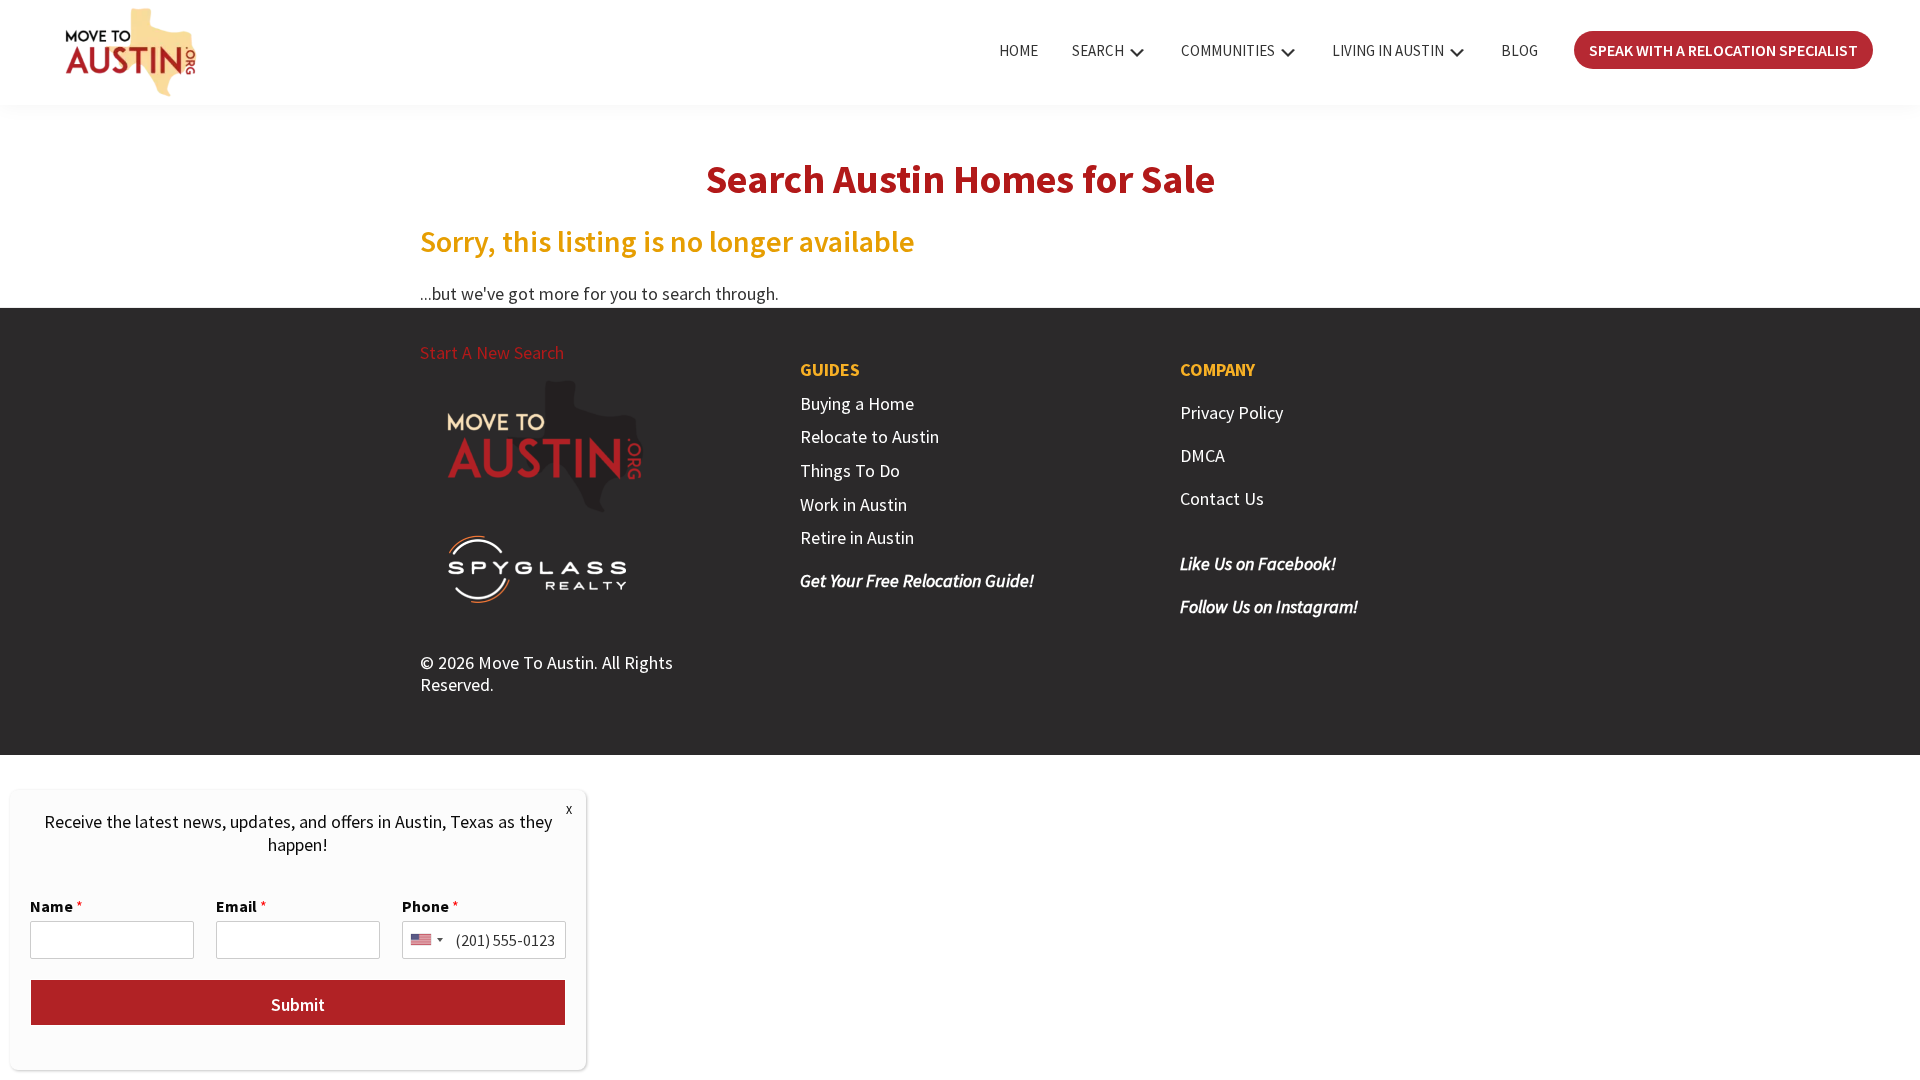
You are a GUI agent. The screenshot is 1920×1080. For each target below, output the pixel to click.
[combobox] (426, 940)
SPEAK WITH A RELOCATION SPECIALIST (1723, 50)
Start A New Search (492, 352)
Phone (430, 906)
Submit (298, 1005)
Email (241, 906)
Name (56, 906)
